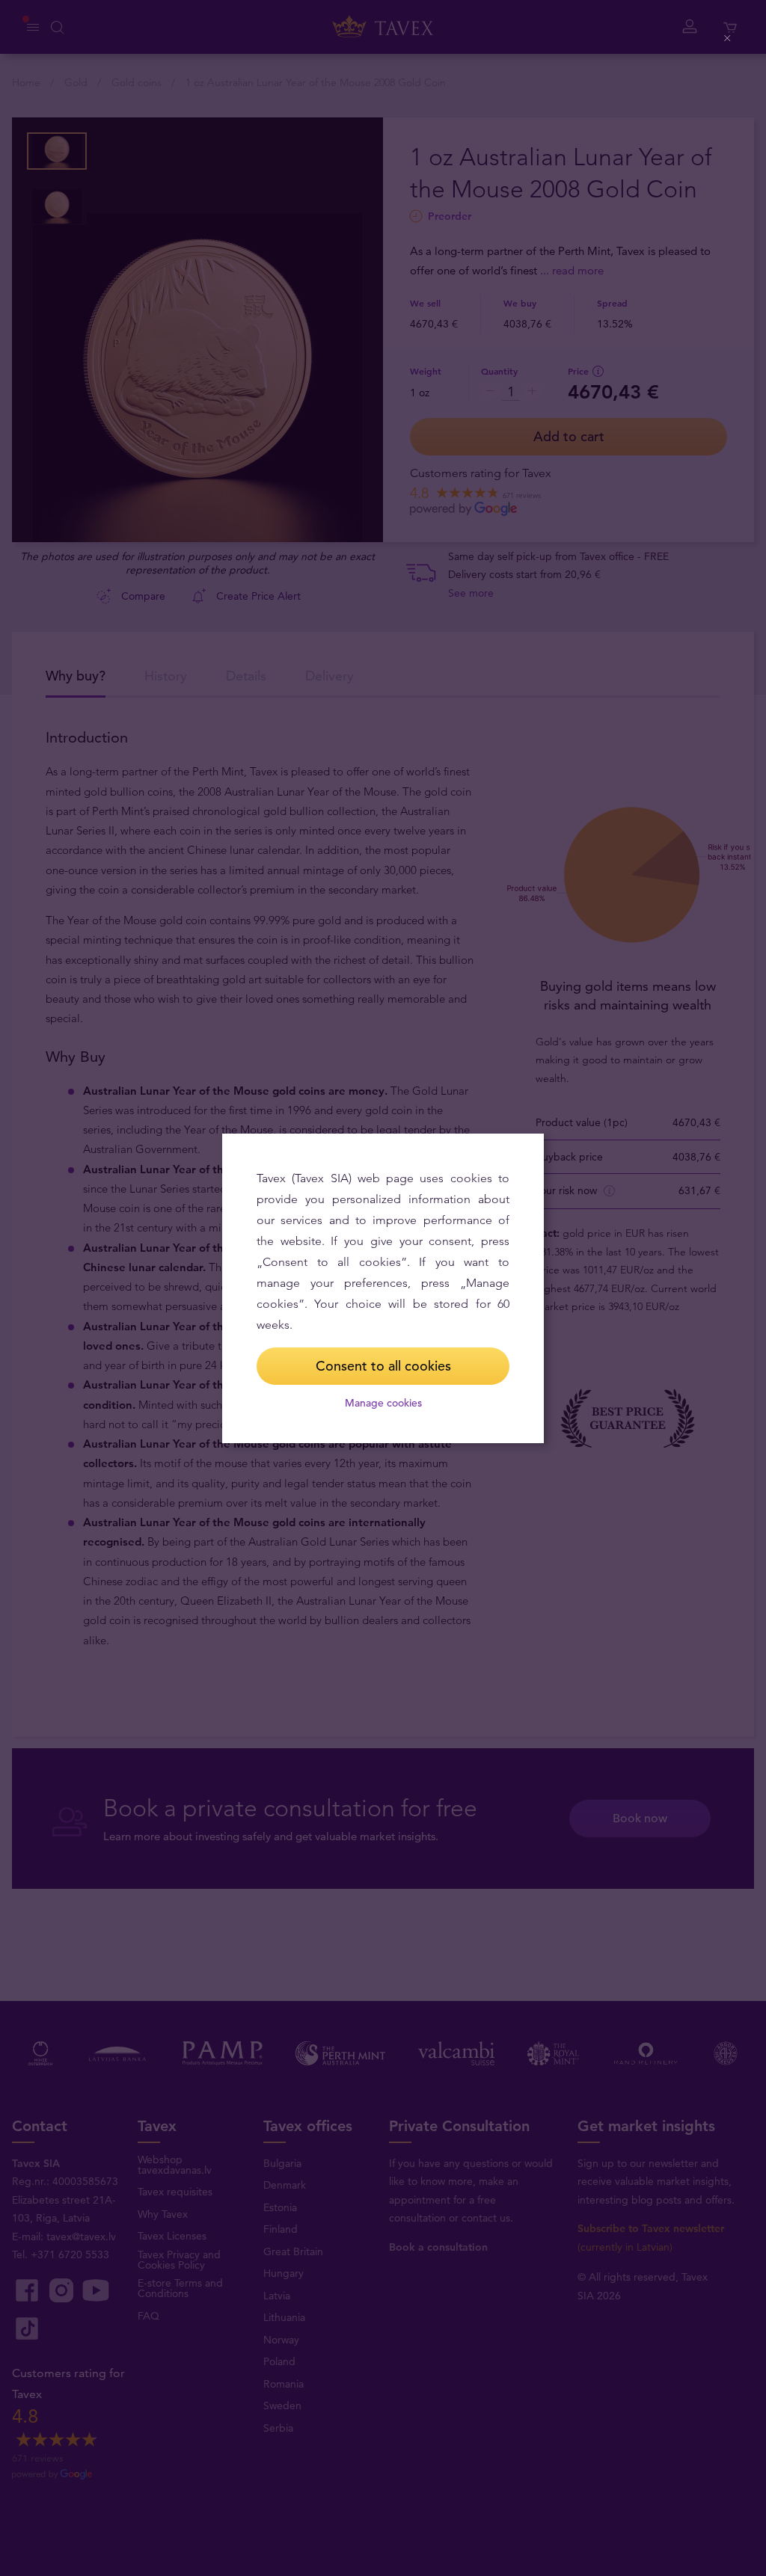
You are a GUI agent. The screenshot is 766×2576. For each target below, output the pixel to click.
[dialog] (383, 1288)
